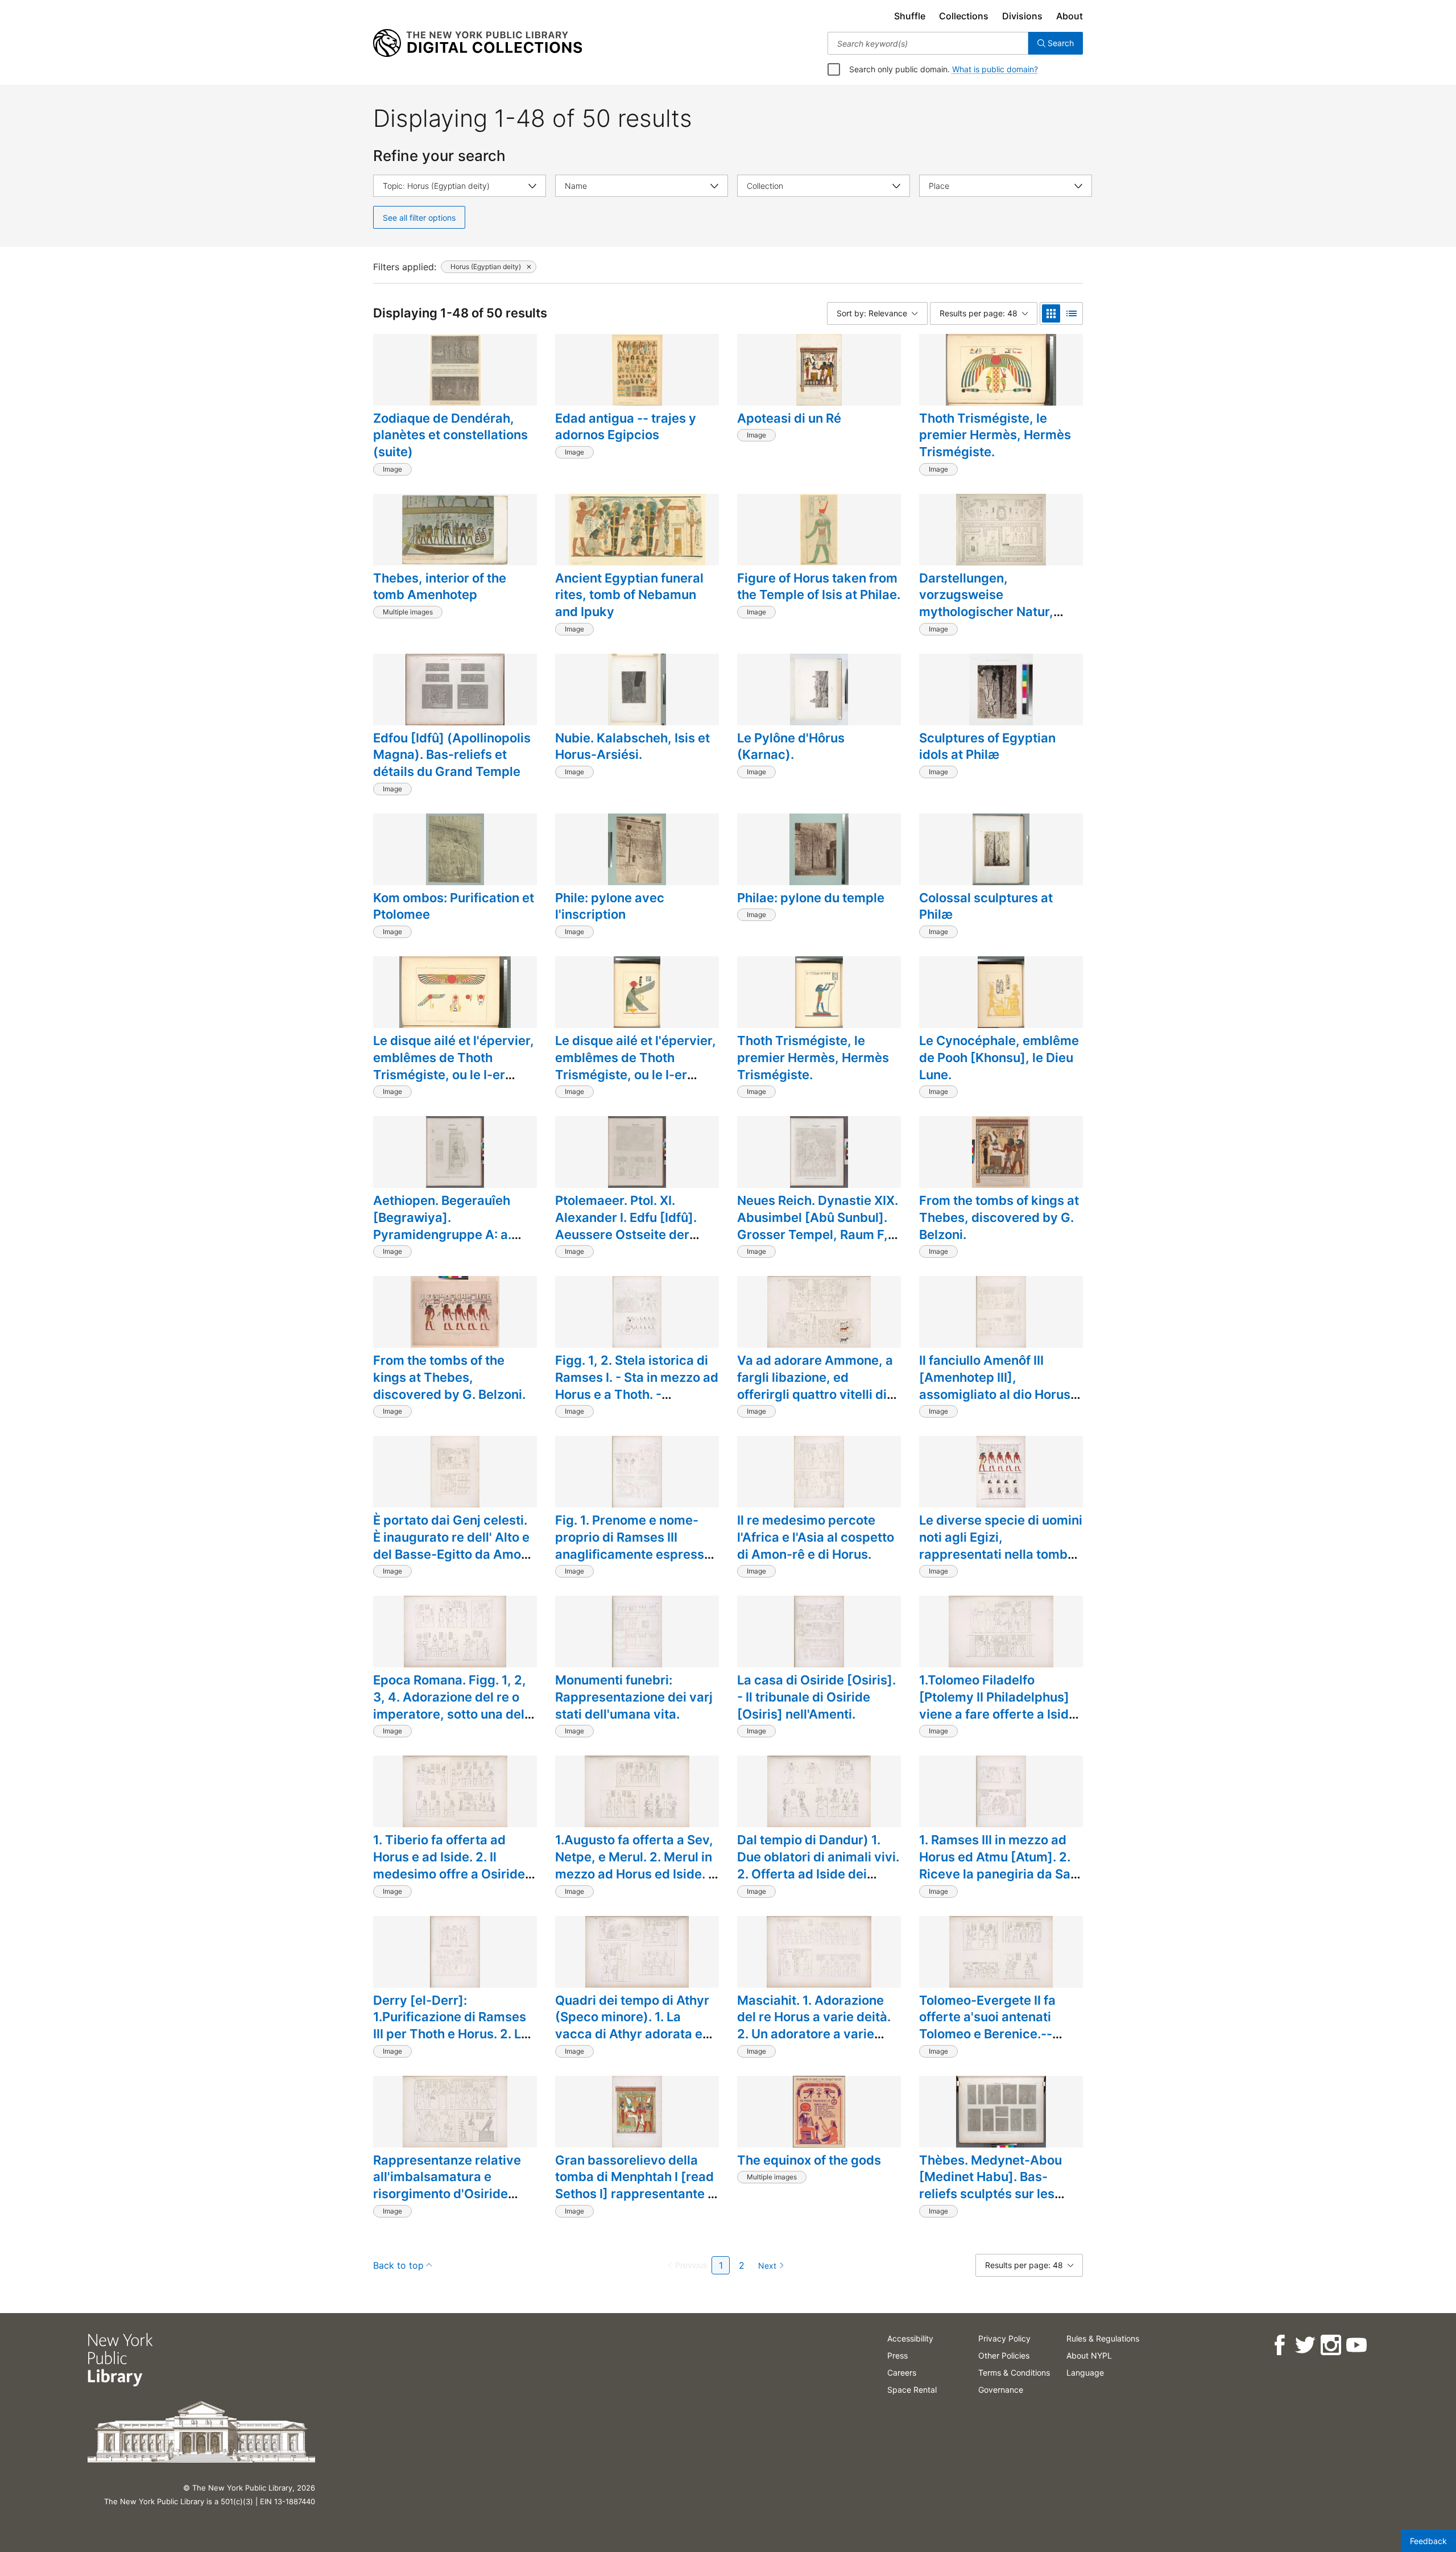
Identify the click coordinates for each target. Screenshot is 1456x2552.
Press (897, 2355)
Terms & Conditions (1014, 2373)
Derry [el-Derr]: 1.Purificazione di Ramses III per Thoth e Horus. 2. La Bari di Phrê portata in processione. (451, 2034)
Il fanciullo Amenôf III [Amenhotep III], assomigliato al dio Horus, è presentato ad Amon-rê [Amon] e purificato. (997, 1394)
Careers (902, 2373)
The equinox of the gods (809, 2160)
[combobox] (928, 43)
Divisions (1022, 16)
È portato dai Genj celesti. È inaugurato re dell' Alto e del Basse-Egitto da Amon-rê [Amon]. (454, 1545)
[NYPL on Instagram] (1331, 2345)
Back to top (398, 2265)
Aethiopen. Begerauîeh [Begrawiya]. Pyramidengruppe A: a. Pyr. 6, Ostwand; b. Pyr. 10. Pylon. (453, 1234)
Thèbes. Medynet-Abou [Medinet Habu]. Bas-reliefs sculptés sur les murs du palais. (990, 2185)
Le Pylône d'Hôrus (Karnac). (791, 746)
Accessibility (910, 2338)
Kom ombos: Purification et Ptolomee (454, 906)
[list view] (1072, 313)
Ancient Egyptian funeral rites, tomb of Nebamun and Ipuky (629, 595)
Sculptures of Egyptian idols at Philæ (987, 746)
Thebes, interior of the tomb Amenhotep (440, 587)
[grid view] (1051, 313)
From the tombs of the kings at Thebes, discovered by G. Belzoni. (449, 1377)
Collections (964, 16)
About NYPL (1089, 2355)
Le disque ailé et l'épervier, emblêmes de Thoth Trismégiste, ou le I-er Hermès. (454, 1066)
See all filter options (419, 218)
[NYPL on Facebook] (1279, 2345)
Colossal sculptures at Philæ (986, 906)
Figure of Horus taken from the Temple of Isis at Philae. (819, 587)
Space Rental (912, 2390)
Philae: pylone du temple (811, 898)
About (1070, 16)
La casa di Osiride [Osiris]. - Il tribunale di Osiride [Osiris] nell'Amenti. (816, 1697)
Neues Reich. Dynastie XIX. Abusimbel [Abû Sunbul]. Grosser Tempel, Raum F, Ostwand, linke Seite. (818, 1226)
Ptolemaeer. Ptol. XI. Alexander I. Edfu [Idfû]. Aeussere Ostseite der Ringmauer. (626, 1226)
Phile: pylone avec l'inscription (610, 906)
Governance (1001, 2390)
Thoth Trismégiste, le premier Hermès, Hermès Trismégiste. (995, 435)
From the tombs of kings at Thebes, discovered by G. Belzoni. (999, 1217)
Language (1085, 2373)
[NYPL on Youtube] (1356, 2345)
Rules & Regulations (1103, 2338)
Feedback (1428, 2541)
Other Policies (1004, 2355)
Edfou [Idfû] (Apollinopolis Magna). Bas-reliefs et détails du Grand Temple (452, 755)
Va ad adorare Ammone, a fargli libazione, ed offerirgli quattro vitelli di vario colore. (815, 1386)
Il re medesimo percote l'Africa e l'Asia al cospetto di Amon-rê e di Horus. (816, 1537)
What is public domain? (995, 69)
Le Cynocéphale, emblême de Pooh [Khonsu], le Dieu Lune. (999, 1057)
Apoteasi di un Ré (789, 418)
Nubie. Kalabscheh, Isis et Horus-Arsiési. (632, 746)
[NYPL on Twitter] (1305, 2345)
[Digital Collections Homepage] (477, 43)
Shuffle (910, 16)
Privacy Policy (1004, 2338)
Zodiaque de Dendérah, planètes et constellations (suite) (450, 435)
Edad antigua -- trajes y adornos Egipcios (626, 427)
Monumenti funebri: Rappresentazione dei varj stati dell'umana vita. (634, 1697)
